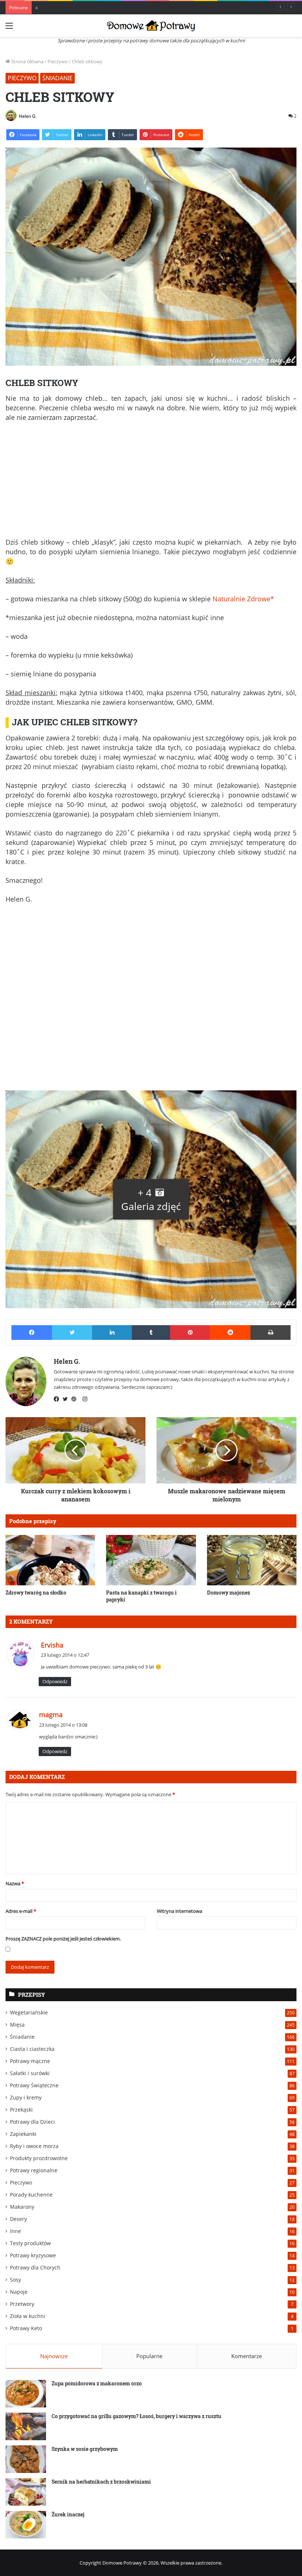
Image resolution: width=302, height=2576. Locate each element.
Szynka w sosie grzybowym (85, 2449)
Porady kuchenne (31, 2195)
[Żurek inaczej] (26, 2525)
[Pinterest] (76, 1399)
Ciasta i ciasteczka (32, 2049)
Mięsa (17, 2025)
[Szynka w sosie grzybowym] (26, 2459)
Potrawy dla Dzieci (32, 2122)
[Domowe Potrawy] (151, 26)
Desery (18, 2219)
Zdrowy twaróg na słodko (36, 1593)
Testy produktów (30, 2243)
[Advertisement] (151, 483)
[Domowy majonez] (252, 1560)
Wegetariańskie (29, 2012)
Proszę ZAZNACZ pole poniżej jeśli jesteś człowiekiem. (63, 1939)
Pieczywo (58, 61)
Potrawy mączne (30, 2061)
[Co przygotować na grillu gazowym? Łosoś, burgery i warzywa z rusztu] (26, 2426)
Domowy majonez (229, 1593)
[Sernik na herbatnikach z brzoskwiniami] (26, 2492)
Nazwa (15, 1883)
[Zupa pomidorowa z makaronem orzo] (26, 2394)
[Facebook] (58, 1399)
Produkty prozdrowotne (39, 2158)
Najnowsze (54, 2356)
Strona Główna (27, 61)
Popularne (149, 2356)
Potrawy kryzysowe (33, 2255)
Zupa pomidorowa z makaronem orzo (97, 2383)
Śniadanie (57, 78)
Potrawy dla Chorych (35, 2267)
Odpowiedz (55, 1681)
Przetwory (22, 2304)
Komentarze (247, 2356)
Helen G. (28, 116)
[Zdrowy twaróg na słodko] (50, 1560)
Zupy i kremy (26, 2097)
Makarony (22, 2207)
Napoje (19, 2292)
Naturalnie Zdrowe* (243, 599)
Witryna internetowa (180, 1911)
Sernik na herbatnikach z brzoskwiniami (101, 2482)
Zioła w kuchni (28, 2316)
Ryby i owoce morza (34, 2146)
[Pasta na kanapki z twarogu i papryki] (151, 1560)
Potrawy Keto (26, 2328)
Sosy (15, 2280)
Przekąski (21, 2110)
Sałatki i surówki (30, 2073)
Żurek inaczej (68, 2514)
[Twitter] (67, 1399)
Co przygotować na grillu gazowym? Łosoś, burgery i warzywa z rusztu (136, 2416)
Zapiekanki (23, 2134)
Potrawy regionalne (34, 2170)
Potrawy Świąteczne (34, 2085)
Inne (15, 2231)
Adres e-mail (21, 1911)
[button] (151, 1199)
